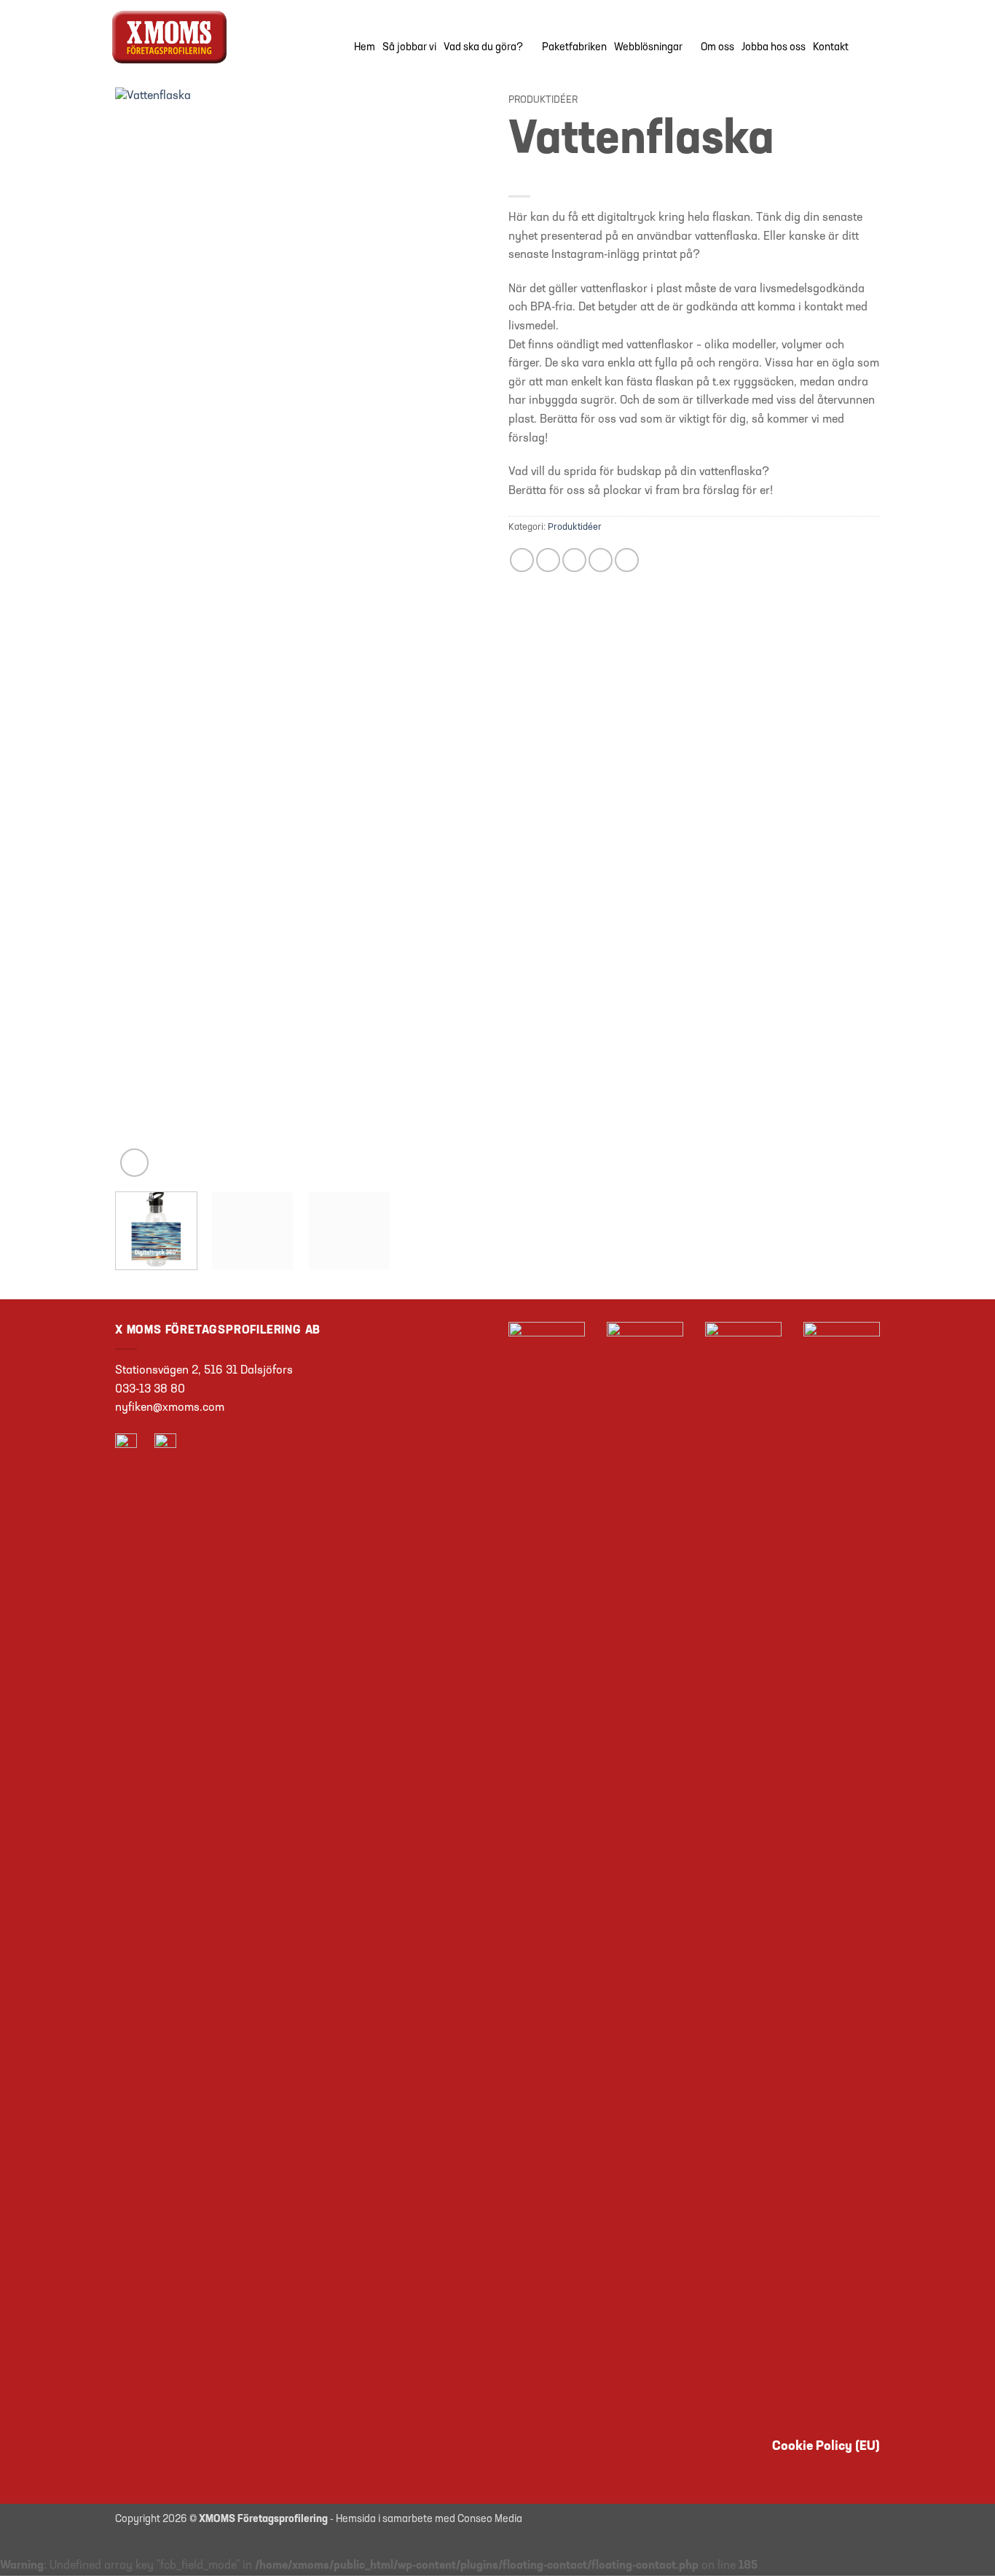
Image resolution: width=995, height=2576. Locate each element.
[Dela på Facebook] (522, 560)
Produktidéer (543, 100)
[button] (134, 1163)
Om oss (717, 48)
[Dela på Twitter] (548, 560)
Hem (365, 48)
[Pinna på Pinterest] (601, 560)
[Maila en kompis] (574, 560)
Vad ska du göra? (483, 48)
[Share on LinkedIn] (627, 560)
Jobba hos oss (774, 48)
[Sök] (874, 48)
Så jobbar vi (409, 48)
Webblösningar (648, 48)
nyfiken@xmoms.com (170, 1408)
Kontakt (831, 48)
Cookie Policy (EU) (826, 2447)
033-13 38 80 (150, 1390)
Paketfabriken (574, 48)
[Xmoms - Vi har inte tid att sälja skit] (203, 37)
